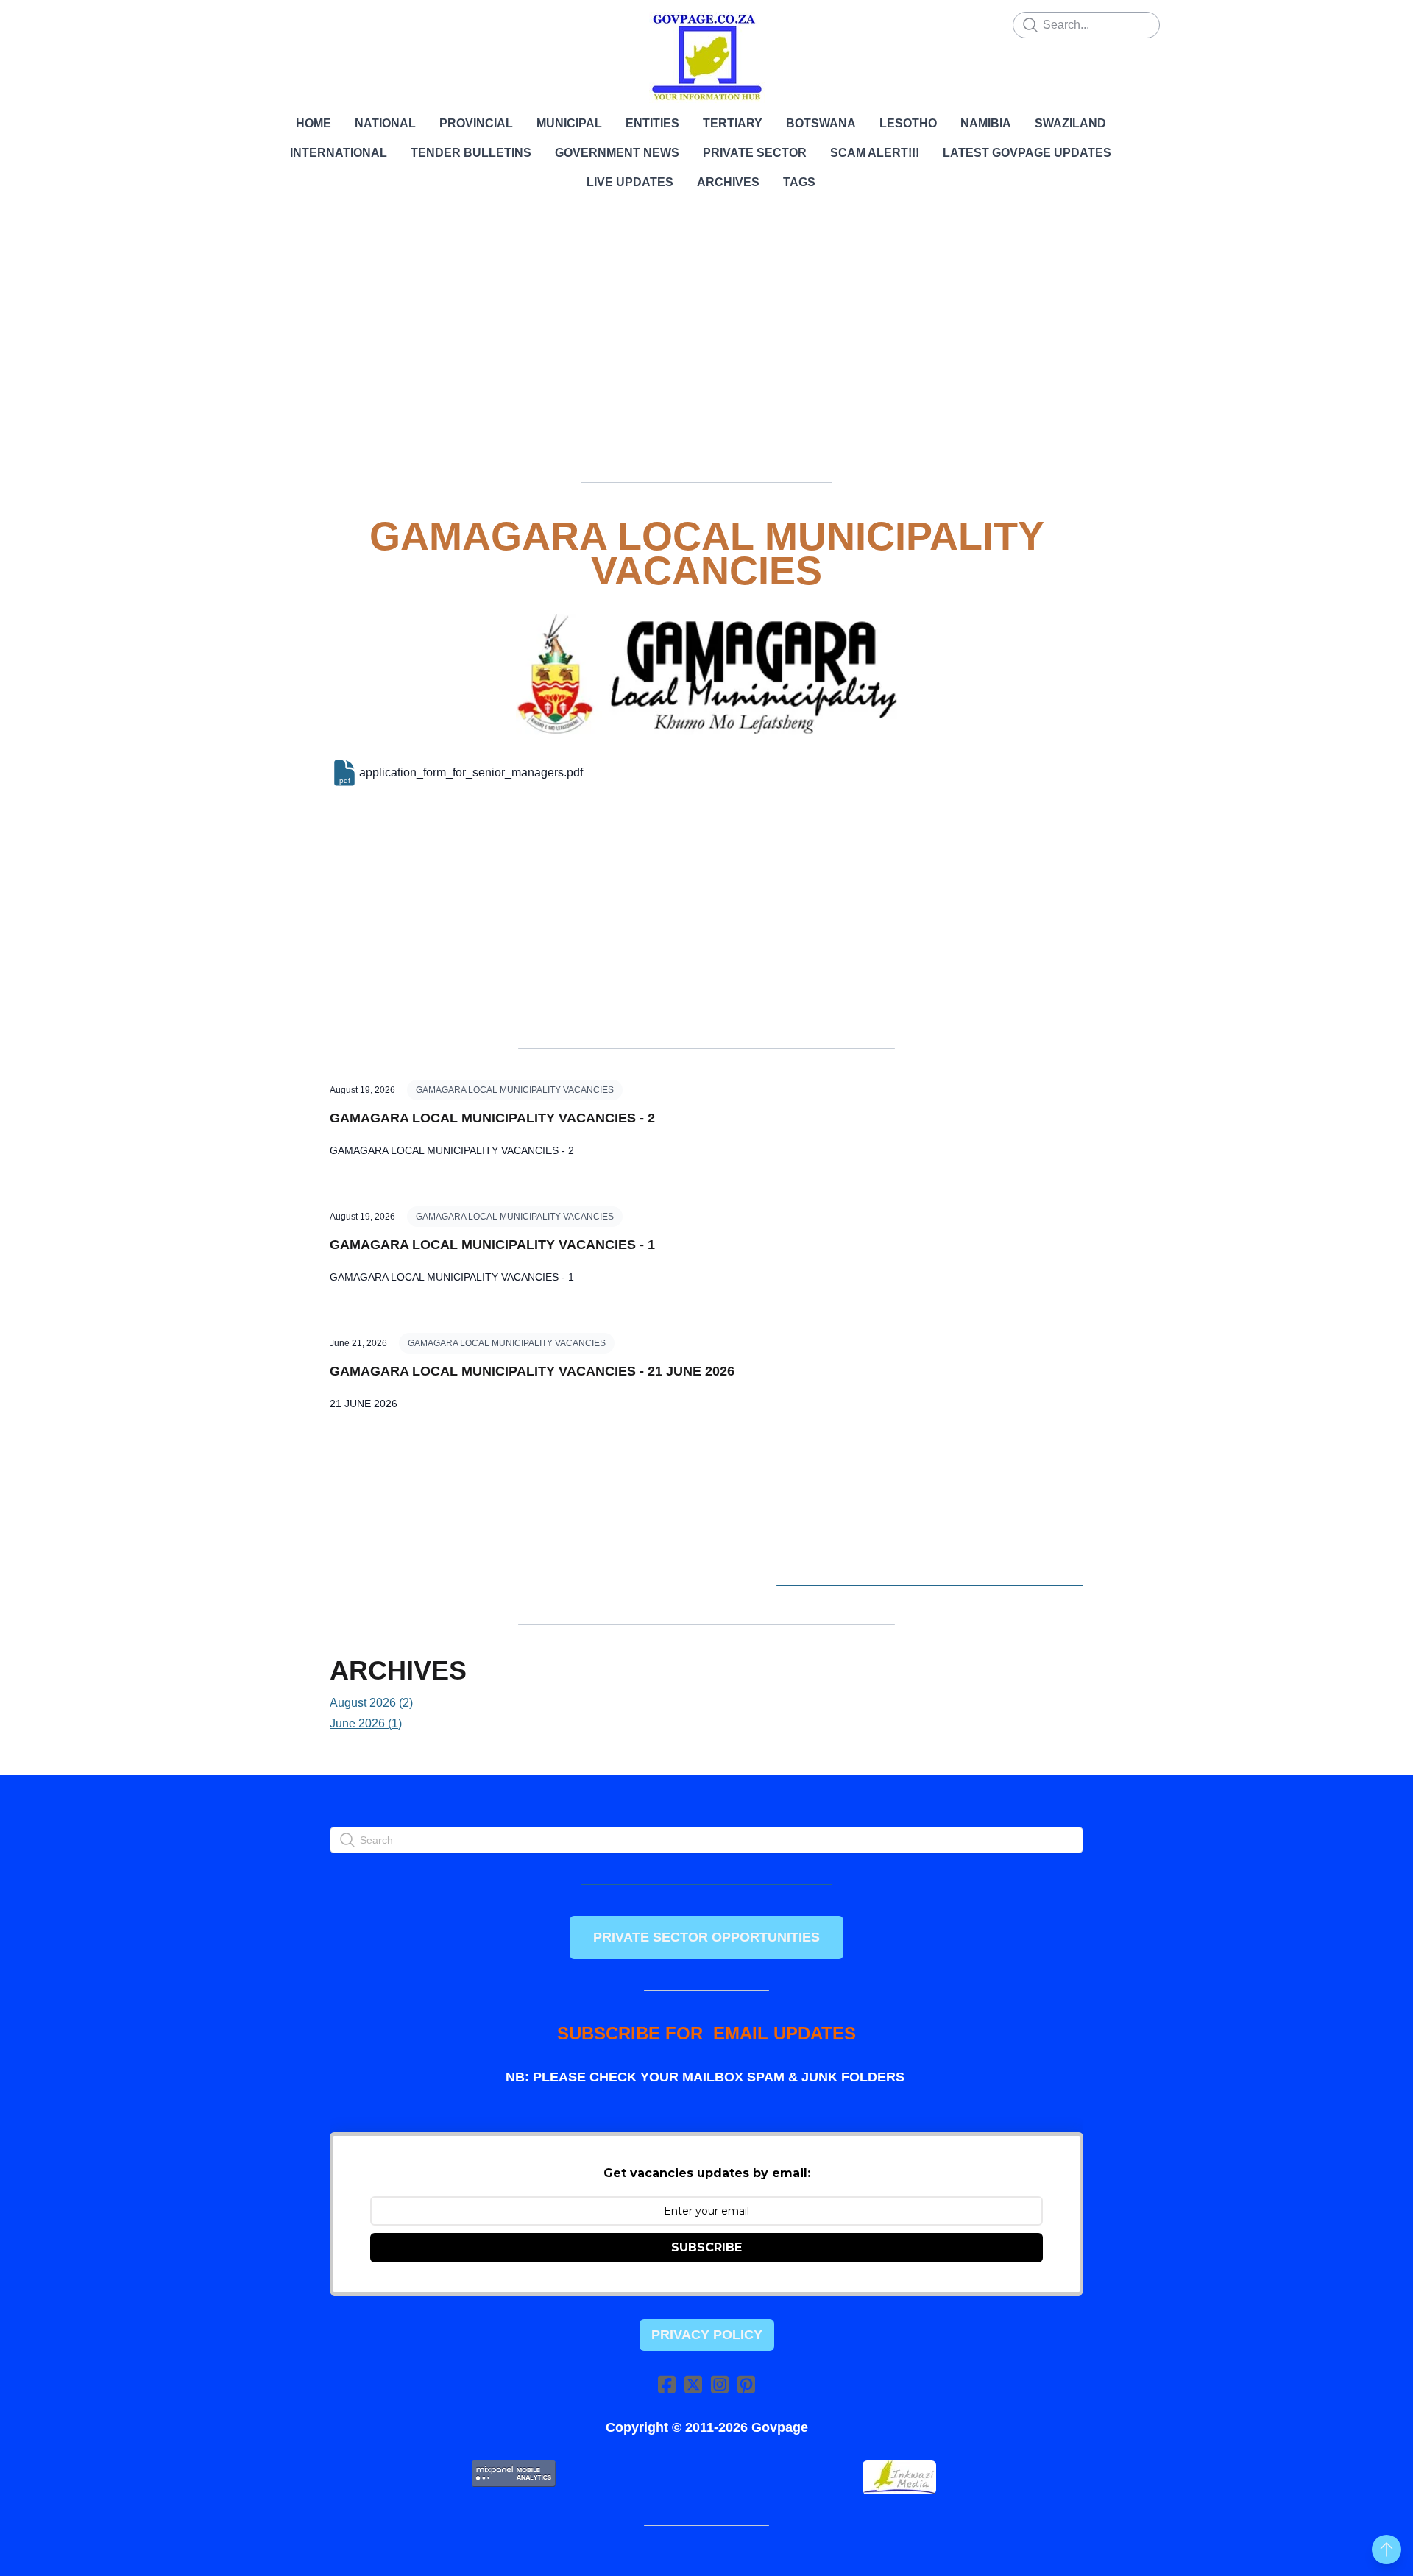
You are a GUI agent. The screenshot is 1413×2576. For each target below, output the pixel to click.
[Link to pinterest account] (746, 2384)
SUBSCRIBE (706, 2247)
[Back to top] (1387, 2550)
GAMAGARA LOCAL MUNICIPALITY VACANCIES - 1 (492, 1245)
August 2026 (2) (371, 1703)
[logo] (706, 57)
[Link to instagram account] (720, 2384)
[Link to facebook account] (667, 2384)
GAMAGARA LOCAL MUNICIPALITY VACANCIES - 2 (492, 1118)
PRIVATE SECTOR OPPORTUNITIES (706, 1937)
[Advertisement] (706, 357)
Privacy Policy (707, 2335)
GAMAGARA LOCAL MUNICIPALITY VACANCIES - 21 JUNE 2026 (532, 1371)
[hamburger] (265, 24)
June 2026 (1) (366, 1723)
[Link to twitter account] (693, 2384)
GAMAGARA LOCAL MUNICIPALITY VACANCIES (515, 1090)
